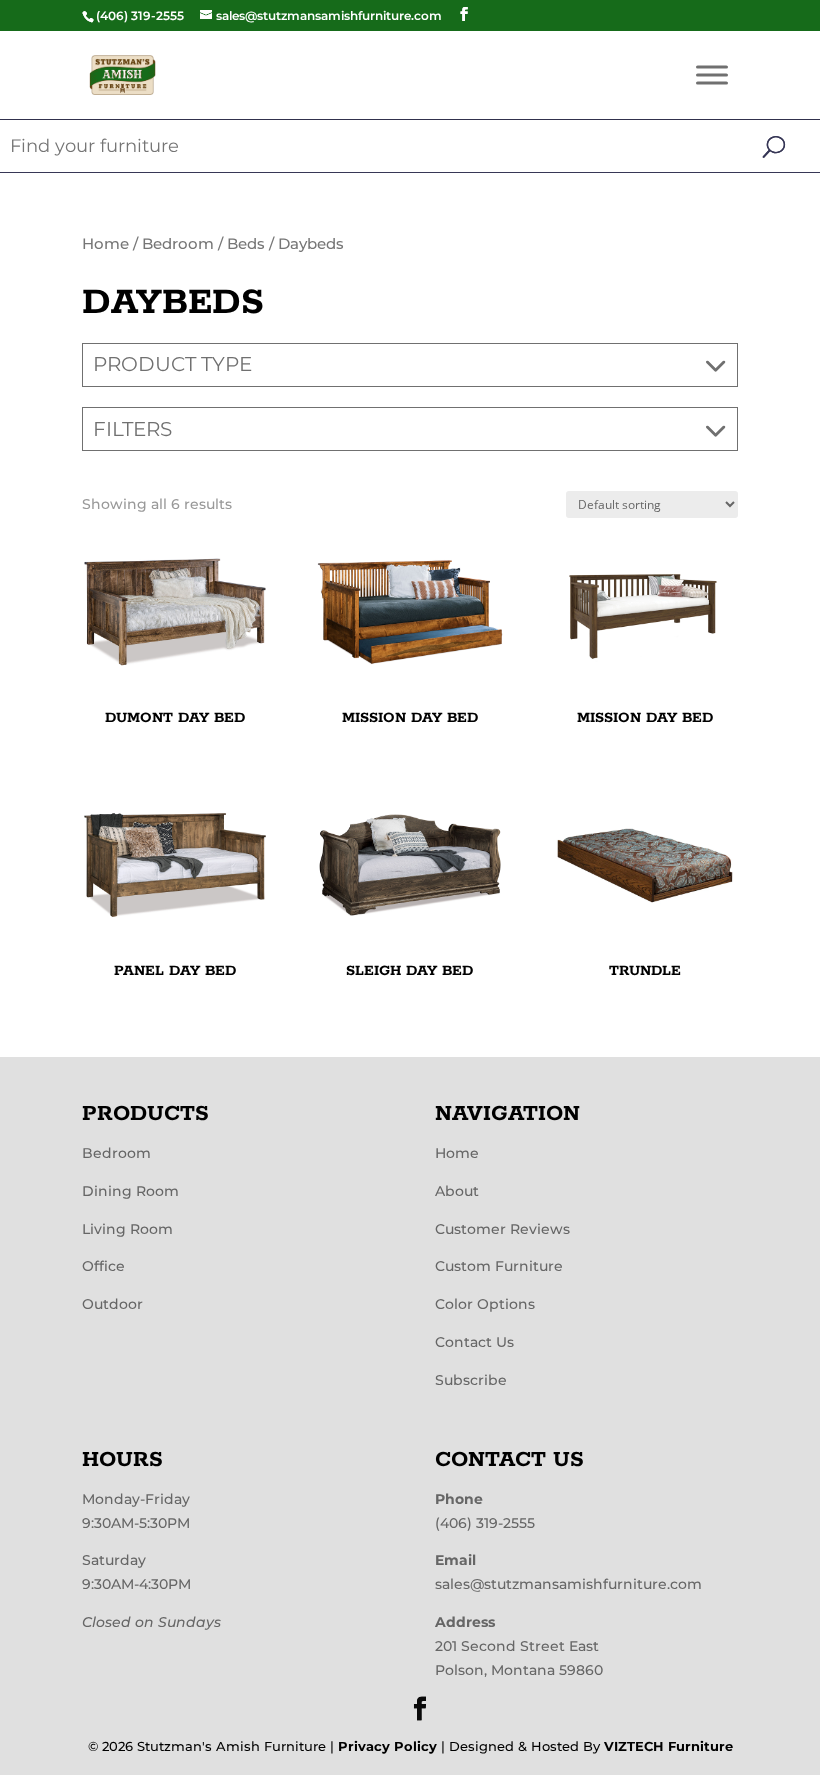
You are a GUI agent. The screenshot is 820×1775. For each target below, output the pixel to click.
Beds (246, 244)
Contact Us (474, 1342)
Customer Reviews (502, 1229)
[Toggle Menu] (712, 74)
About (457, 1191)
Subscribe (471, 1380)
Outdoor (112, 1304)
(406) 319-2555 (485, 1523)
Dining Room (130, 1191)
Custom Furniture (499, 1266)
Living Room (127, 1229)
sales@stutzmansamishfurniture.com (568, 1584)
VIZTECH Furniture (668, 1746)
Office (103, 1266)
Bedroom (178, 244)
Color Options (485, 1304)
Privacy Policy (387, 1746)
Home (105, 244)
